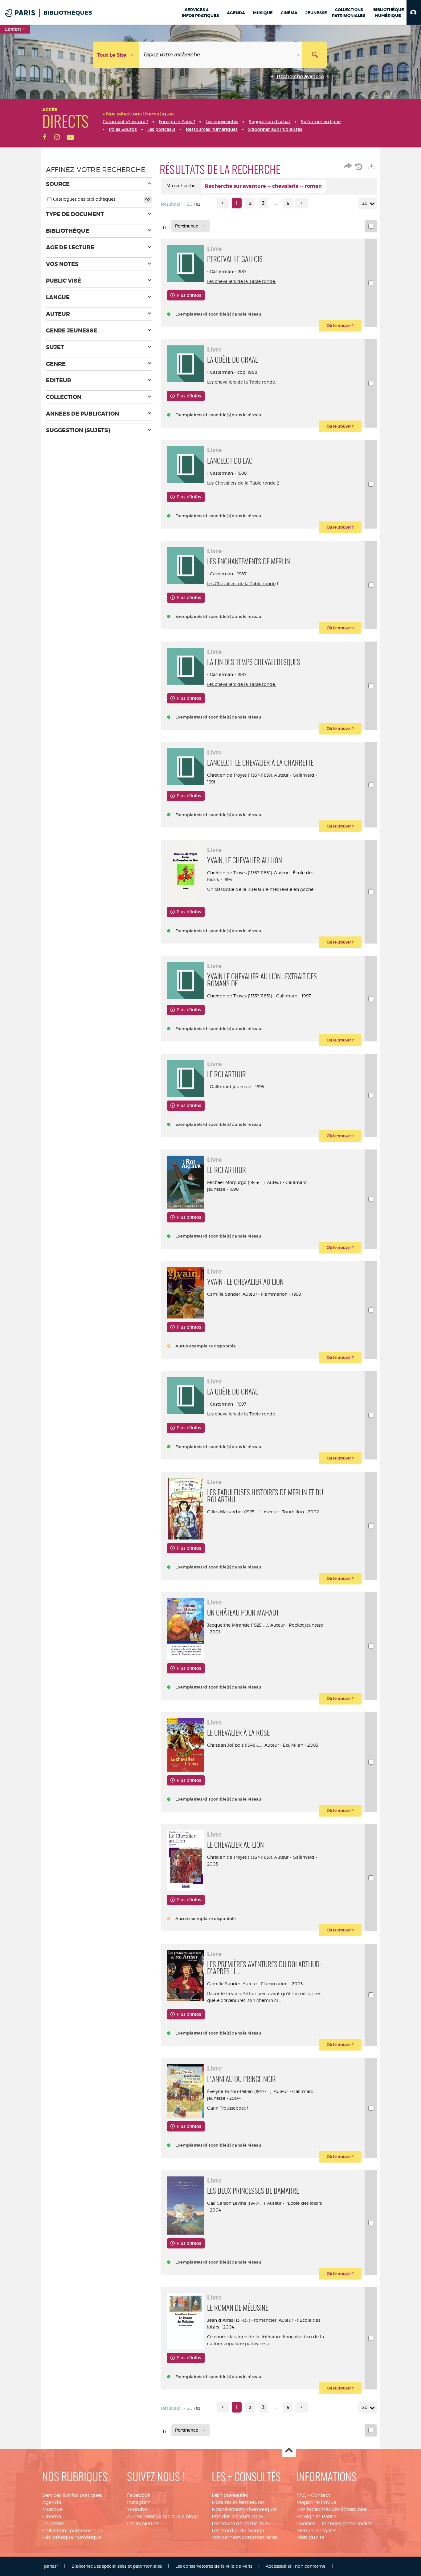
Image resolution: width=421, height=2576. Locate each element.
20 (365, 203)
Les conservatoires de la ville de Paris (214, 2566)
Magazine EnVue (316, 2502)
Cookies (306, 2524)
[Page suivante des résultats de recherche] (302, 203)
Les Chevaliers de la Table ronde (241, 483)
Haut (289, 2451)
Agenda (52, 2502)
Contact (321, 2495)
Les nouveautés (230, 2495)
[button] (414, 12)
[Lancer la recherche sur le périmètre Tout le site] (315, 55)
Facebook (139, 2495)
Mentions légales (316, 2531)
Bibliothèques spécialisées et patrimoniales (117, 2566)
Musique (52, 2509)
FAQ (302, 2495)
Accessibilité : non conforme (296, 2566)
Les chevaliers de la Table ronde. (242, 281)
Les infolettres (143, 2524)
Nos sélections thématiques (245, 2509)
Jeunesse (53, 2524)
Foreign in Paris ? (317, 2516)
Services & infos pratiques (72, 2495)
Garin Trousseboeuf (228, 2108)
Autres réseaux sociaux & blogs (163, 2516)
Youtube (137, 2509)
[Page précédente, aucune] (223, 203)
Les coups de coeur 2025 (241, 2524)
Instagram (139, 2502)
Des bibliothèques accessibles (332, 2509)
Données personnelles (346, 2524)
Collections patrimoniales (72, 2531)
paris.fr (51, 2566)
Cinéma (52, 2516)
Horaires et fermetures (238, 2502)
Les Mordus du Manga (238, 2531)
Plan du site (310, 2537)
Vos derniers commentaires (244, 2537)
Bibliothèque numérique (72, 2537)
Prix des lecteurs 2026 (237, 2516)
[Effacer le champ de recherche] (299, 55)
